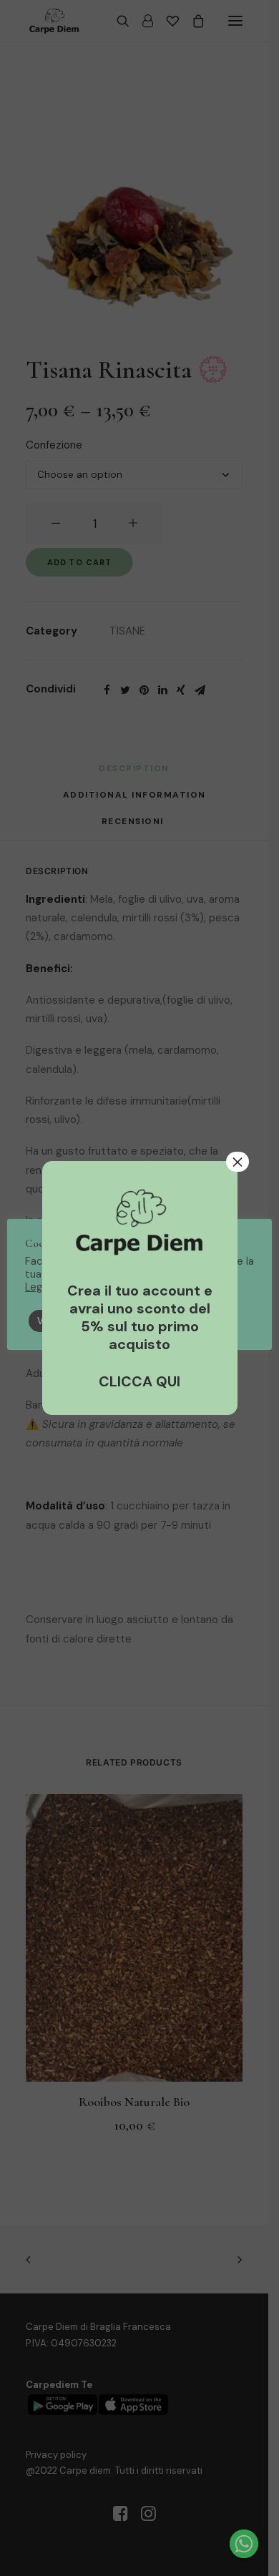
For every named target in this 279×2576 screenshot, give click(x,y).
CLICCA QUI (139, 1381)
